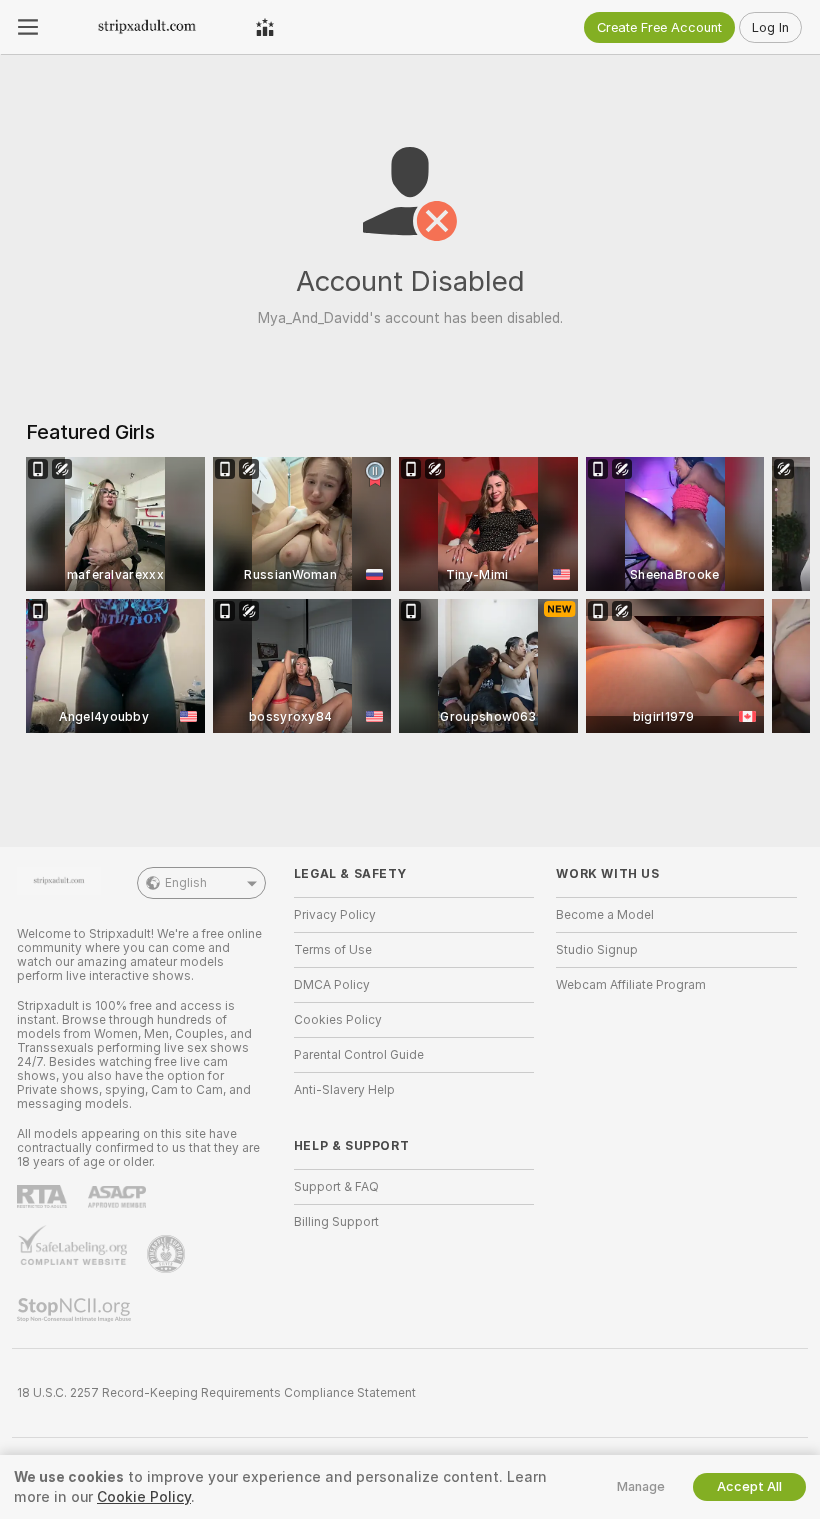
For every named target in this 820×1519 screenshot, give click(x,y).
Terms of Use (333, 950)
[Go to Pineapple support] (168, 1254)
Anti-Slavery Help (344, 1090)
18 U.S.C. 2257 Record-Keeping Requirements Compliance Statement (216, 1393)
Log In (770, 27)
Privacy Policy (335, 915)
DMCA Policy (332, 985)
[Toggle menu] (28, 27)
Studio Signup (597, 950)
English (186, 883)
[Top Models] (265, 27)
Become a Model (605, 915)
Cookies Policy (338, 1020)
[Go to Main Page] (147, 27)
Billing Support (336, 1222)
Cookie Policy (144, 1497)
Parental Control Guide (359, 1055)
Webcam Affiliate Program (631, 985)
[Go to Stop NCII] (76, 1310)
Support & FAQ (336, 1187)
